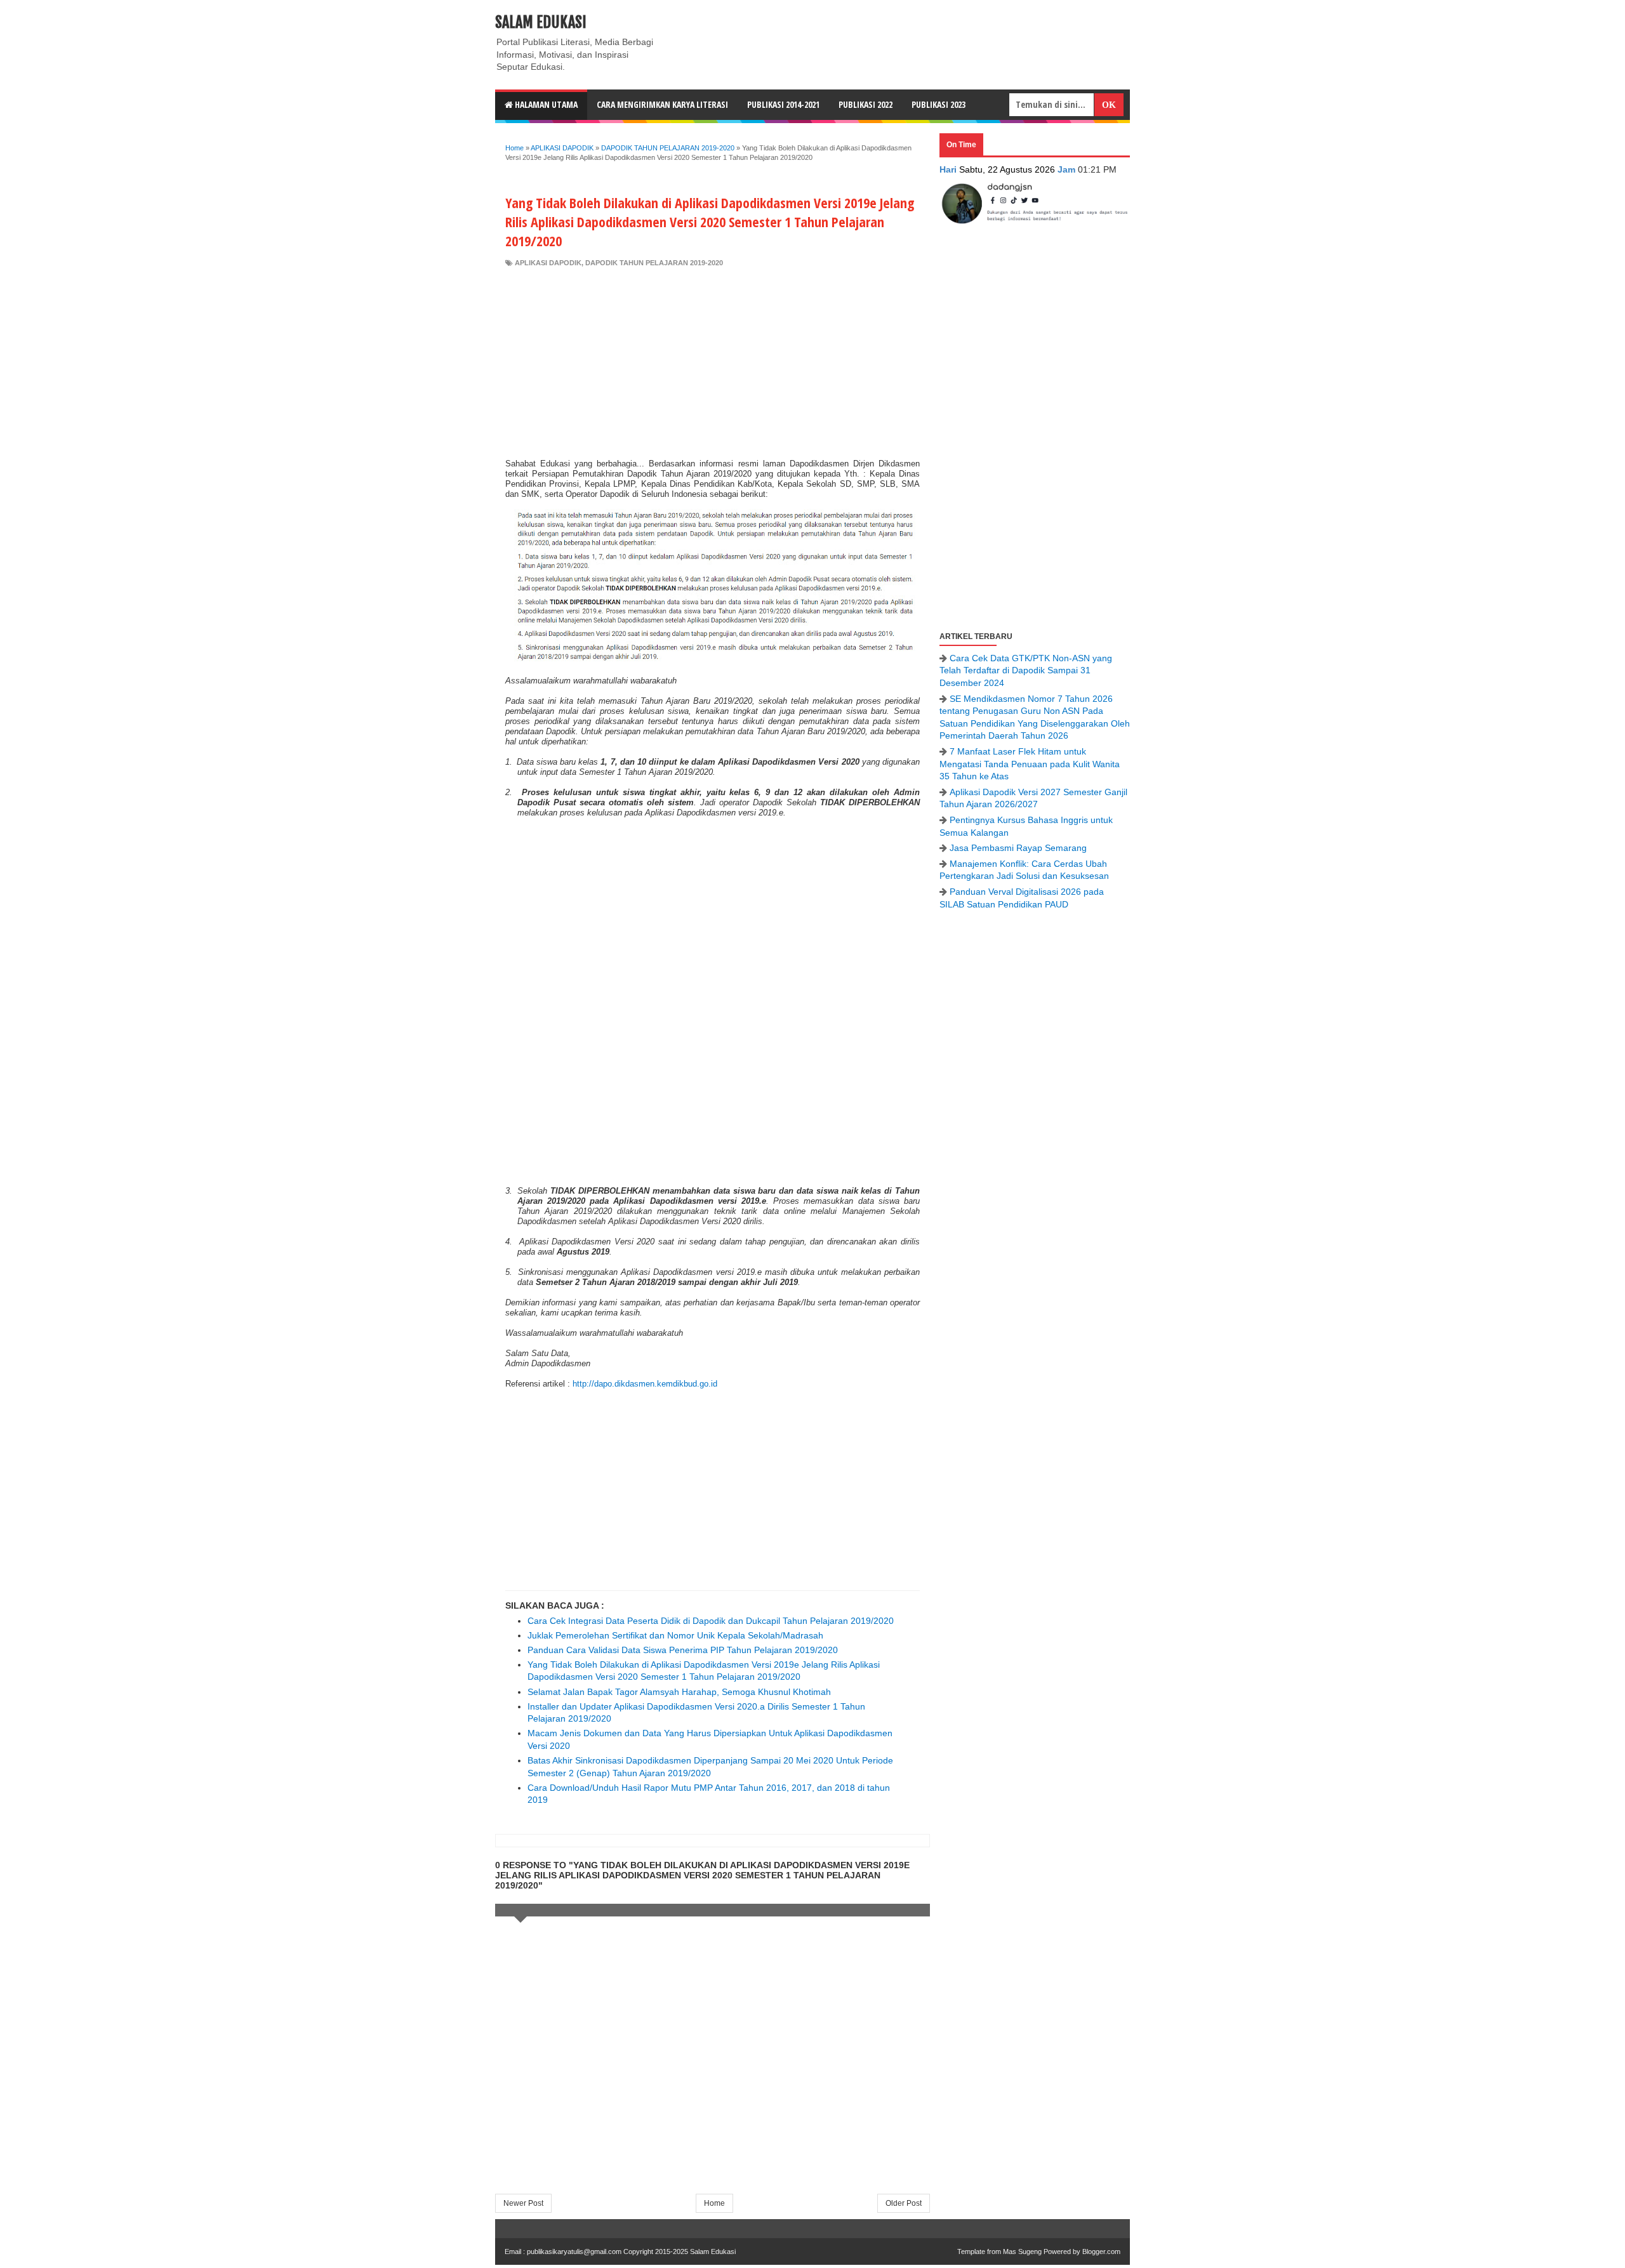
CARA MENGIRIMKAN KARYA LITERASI (662, 104)
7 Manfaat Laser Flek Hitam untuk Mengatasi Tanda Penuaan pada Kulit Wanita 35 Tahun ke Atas (1030, 764)
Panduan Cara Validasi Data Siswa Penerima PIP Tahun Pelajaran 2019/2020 (683, 1650)
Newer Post (523, 2203)
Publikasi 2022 (866, 104)
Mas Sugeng (1022, 2252)
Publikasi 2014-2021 (783, 104)
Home (714, 2203)
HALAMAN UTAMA (545, 104)
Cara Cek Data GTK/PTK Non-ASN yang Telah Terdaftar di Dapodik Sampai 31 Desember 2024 (1026, 670)
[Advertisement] (713, 363)
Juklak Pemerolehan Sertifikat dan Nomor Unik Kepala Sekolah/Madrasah (675, 1635)
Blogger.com (1101, 2252)
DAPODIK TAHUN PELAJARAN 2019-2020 (654, 263)
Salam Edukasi (541, 22)
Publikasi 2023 (939, 104)
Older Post (904, 2203)
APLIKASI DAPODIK (548, 263)
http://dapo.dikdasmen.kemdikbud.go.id (645, 1384)
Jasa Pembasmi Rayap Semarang (1018, 848)
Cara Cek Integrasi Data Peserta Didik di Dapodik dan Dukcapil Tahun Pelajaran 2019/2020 (711, 1621)
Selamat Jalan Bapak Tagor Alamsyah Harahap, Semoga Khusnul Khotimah (679, 1692)
